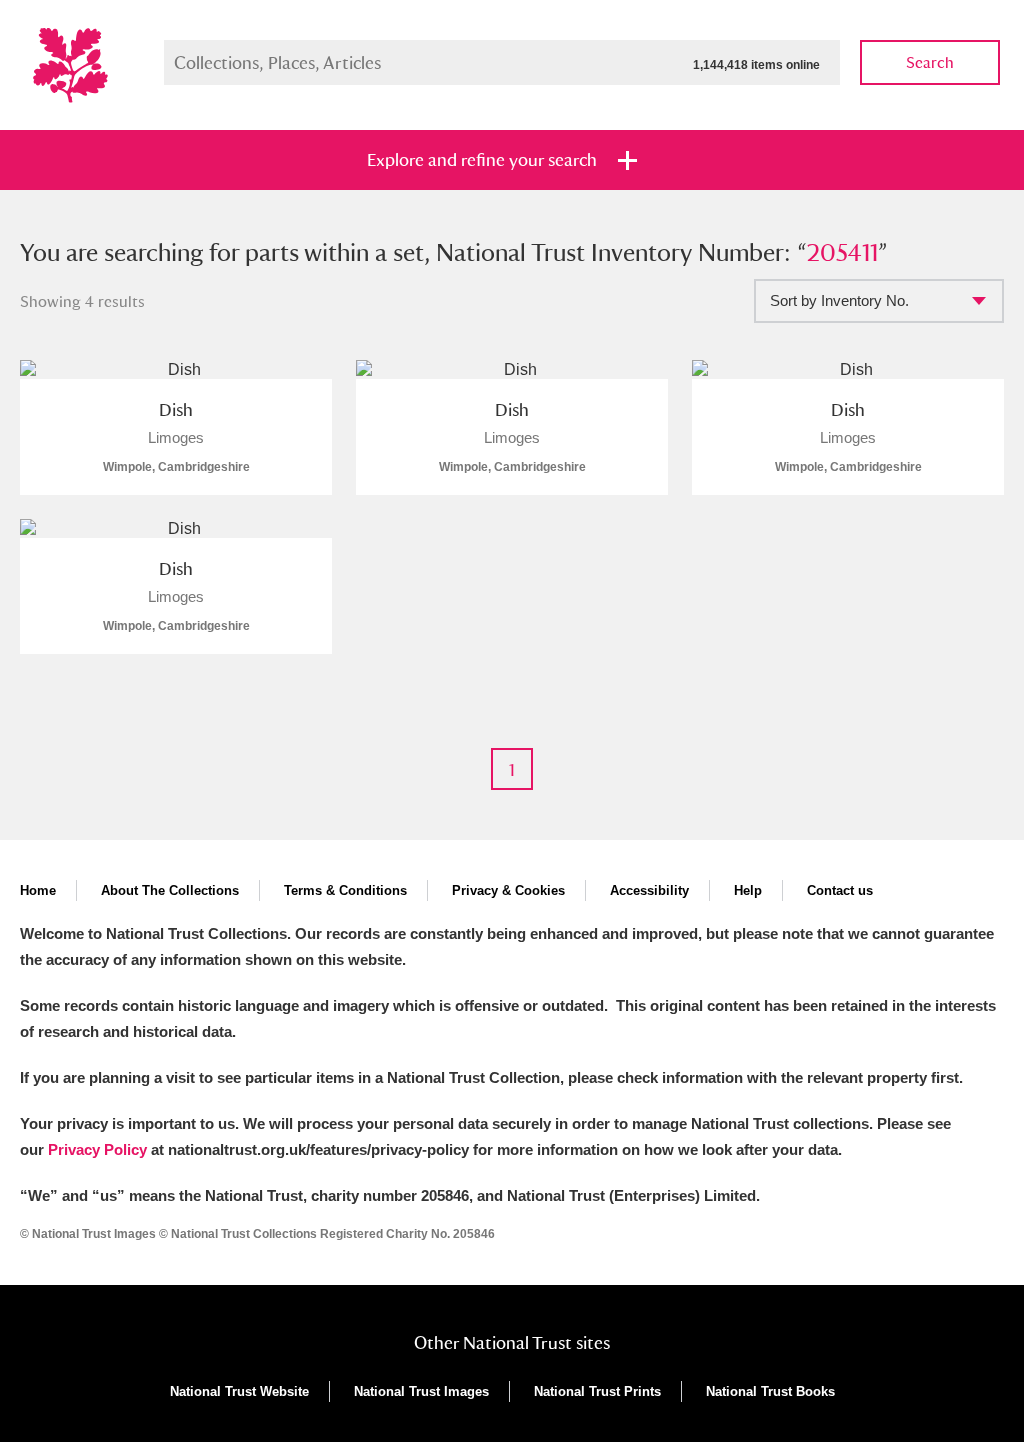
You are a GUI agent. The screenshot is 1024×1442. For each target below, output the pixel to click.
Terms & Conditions (345, 890)
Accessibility (649, 890)
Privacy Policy (97, 1149)
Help (748, 890)
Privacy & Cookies (508, 890)
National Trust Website (239, 1391)
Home (38, 890)
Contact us (840, 890)
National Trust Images (421, 1391)
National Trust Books (770, 1391)
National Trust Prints (597, 1391)
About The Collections (170, 890)
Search (930, 62)
